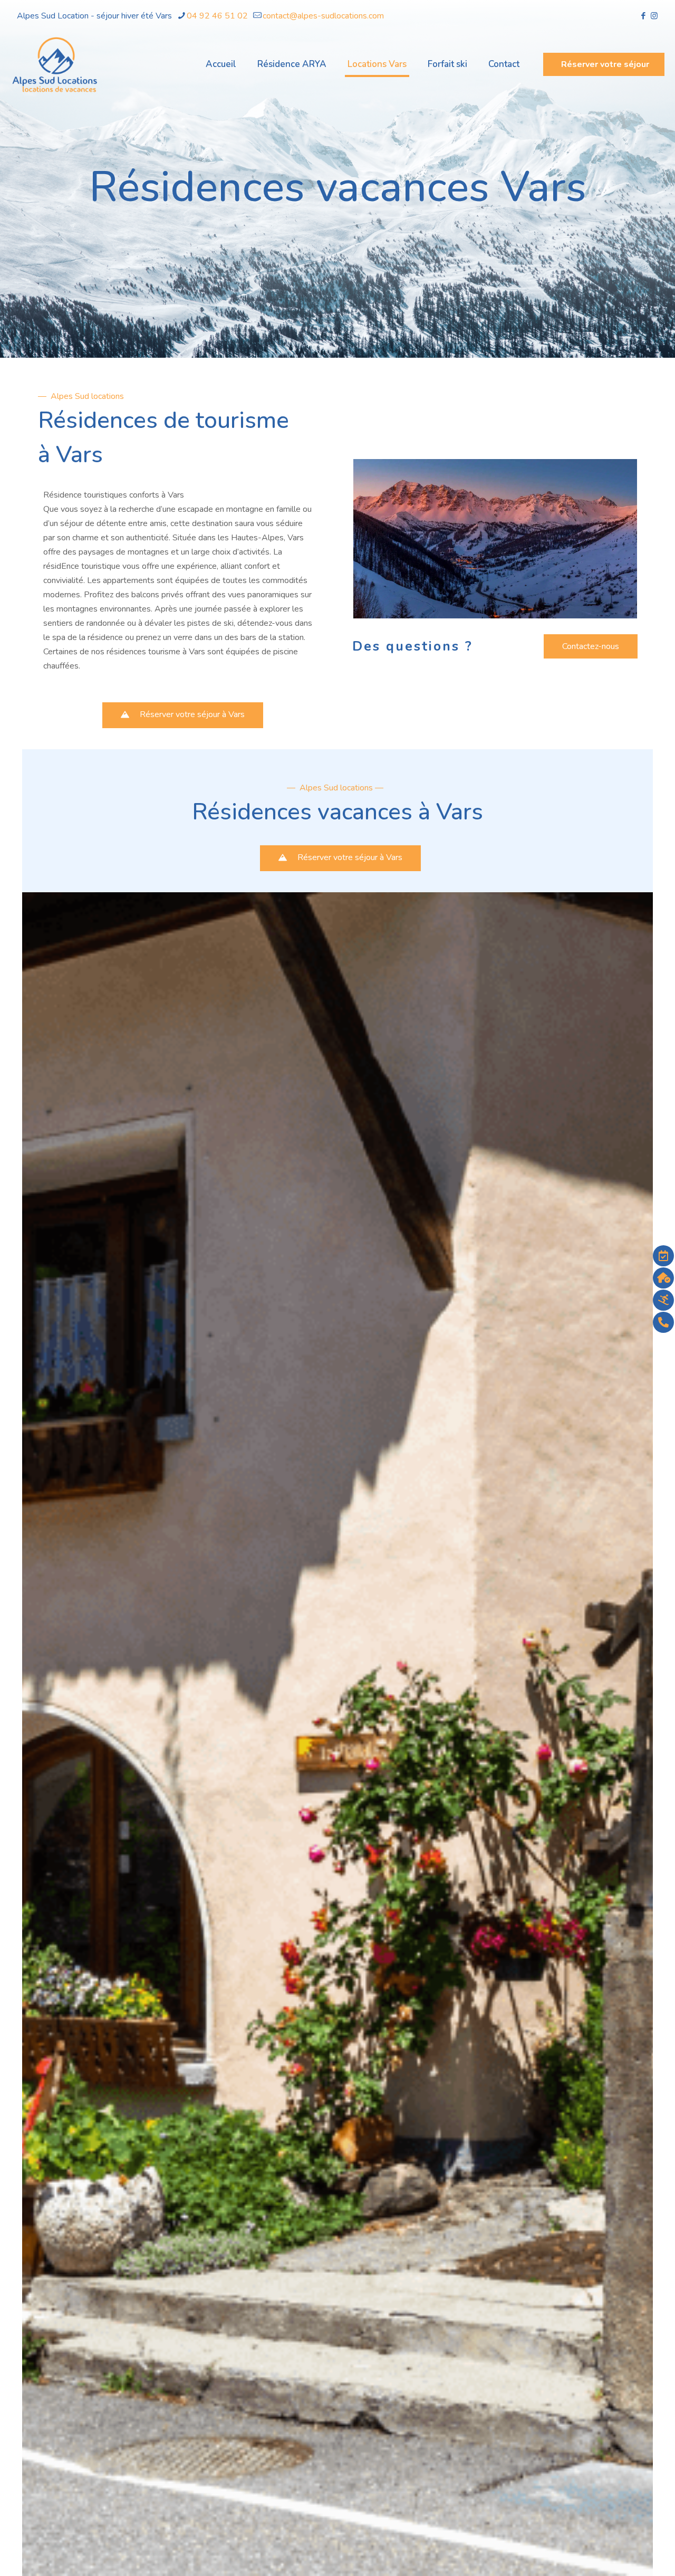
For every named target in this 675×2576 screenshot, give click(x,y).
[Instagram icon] (654, 16)
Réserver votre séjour (605, 64)
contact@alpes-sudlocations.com (323, 16)
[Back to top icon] (624, 2554)
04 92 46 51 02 (217, 16)
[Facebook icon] (643, 16)
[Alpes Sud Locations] (55, 64)
